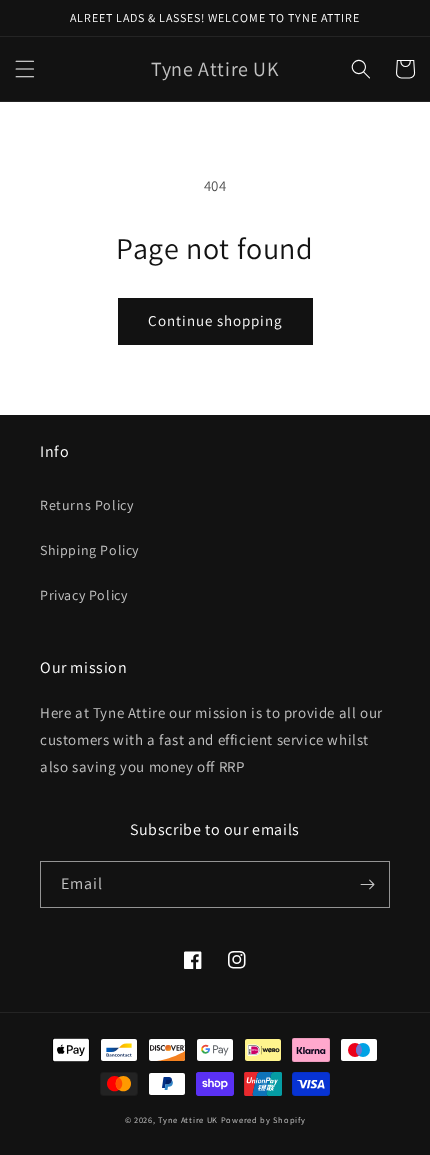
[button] (25, 69)
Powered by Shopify (263, 1119)
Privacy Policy (83, 595)
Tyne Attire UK (188, 1119)
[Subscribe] (367, 884)
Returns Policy (86, 505)
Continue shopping (215, 320)
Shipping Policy (89, 550)
